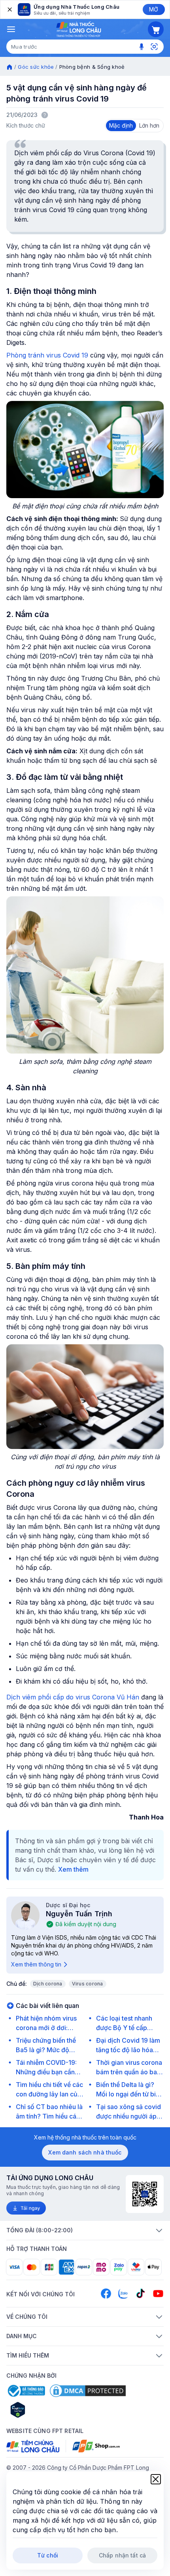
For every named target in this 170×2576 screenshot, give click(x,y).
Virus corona (88, 1984)
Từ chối (48, 2555)
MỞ (154, 9)
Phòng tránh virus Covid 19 (47, 355)
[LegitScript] (46, 2410)
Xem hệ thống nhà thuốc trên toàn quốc (85, 2137)
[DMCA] (88, 2391)
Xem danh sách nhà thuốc (85, 2152)
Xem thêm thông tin (36, 1964)
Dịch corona (48, 1984)
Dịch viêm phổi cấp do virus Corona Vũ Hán (73, 1697)
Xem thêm (73, 1869)
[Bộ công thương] (26, 2391)
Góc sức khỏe (36, 67)
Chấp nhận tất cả (122, 2555)
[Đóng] (9, 9)
